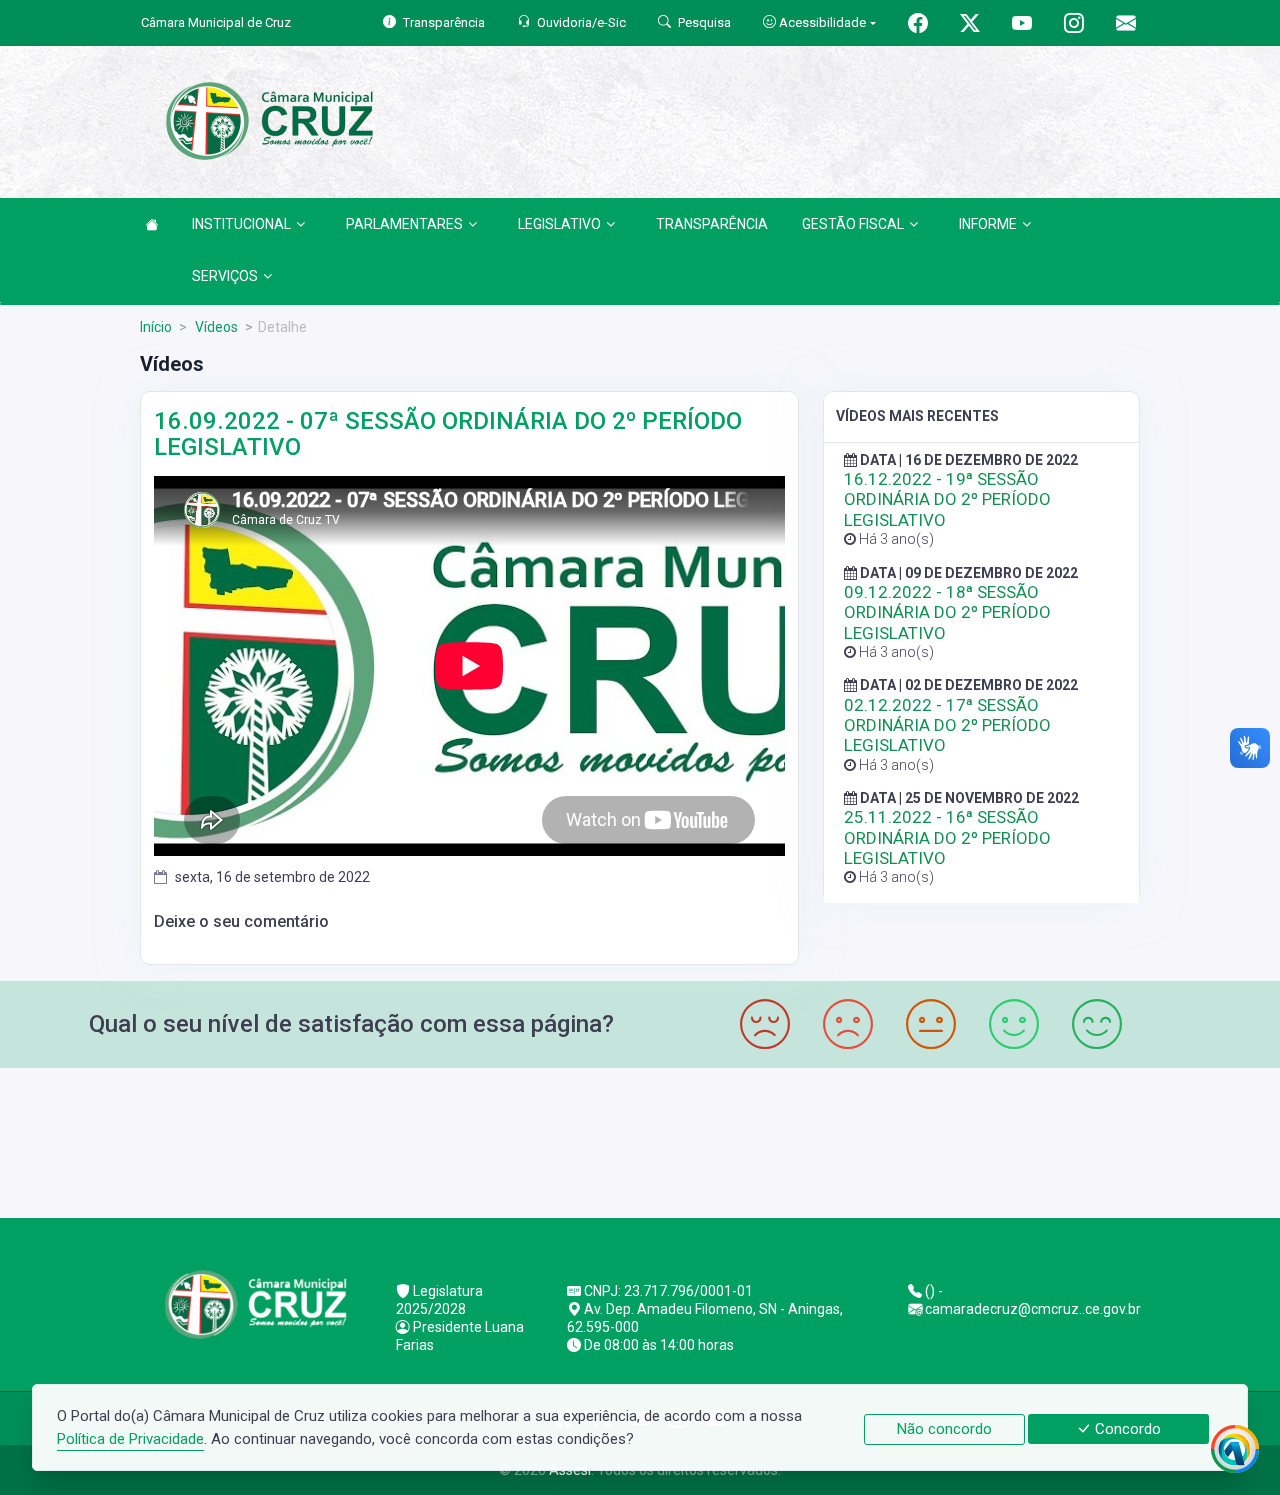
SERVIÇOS (225, 276)
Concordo (1126, 1429)
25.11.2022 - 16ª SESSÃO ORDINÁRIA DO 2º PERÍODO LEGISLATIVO (947, 837)
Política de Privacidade (130, 1439)
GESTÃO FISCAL (853, 224)
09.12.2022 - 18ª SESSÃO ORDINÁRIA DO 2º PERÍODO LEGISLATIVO (947, 612)
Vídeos (215, 327)
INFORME (988, 224)
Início (156, 327)
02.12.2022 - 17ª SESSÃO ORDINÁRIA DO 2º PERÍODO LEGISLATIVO (947, 725)
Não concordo (944, 1429)
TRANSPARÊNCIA (712, 224)
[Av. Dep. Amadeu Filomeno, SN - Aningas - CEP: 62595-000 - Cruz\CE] (640, 1140)
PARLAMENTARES (404, 224)
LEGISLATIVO (559, 224)
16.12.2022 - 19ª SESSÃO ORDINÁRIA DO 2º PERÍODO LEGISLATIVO (947, 499)
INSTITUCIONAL (241, 224)
